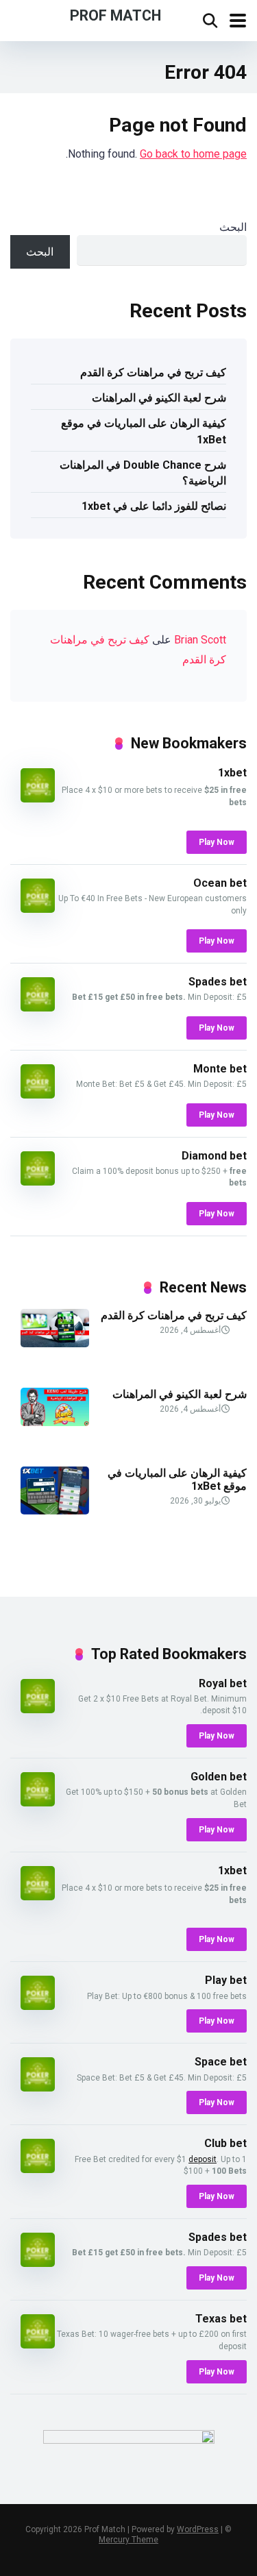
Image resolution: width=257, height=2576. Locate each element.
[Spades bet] (38, 1008)
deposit (203, 2159)
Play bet (226, 1980)
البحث (233, 227)
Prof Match (115, 15)
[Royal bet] (38, 1709)
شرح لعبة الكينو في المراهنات (159, 398)
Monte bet (220, 1069)
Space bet (221, 2062)
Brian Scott (200, 640)
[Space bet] (38, 2088)
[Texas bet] (38, 2345)
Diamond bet (214, 1156)
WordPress (198, 2529)
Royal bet (223, 1683)
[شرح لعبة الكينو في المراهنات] (55, 1422)
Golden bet (219, 1777)
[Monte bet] (38, 1095)
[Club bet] (38, 2169)
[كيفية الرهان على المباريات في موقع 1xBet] (55, 1511)
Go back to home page (193, 154)
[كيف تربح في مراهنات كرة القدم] (55, 1344)
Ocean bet (220, 883)
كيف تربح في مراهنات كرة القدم (153, 372)
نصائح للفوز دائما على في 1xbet (154, 506)
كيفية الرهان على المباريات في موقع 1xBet (144, 431)
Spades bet (218, 982)
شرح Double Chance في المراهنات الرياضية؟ (143, 473)
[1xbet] (38, 799)
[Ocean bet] (38, 909)
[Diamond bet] (38, 1182)
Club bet (225, 2143)
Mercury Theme (128, 2540)
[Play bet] (38, 2006)
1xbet (232, 773)
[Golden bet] (38, 1803)
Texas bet (221, 2319)
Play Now (217, 842)
